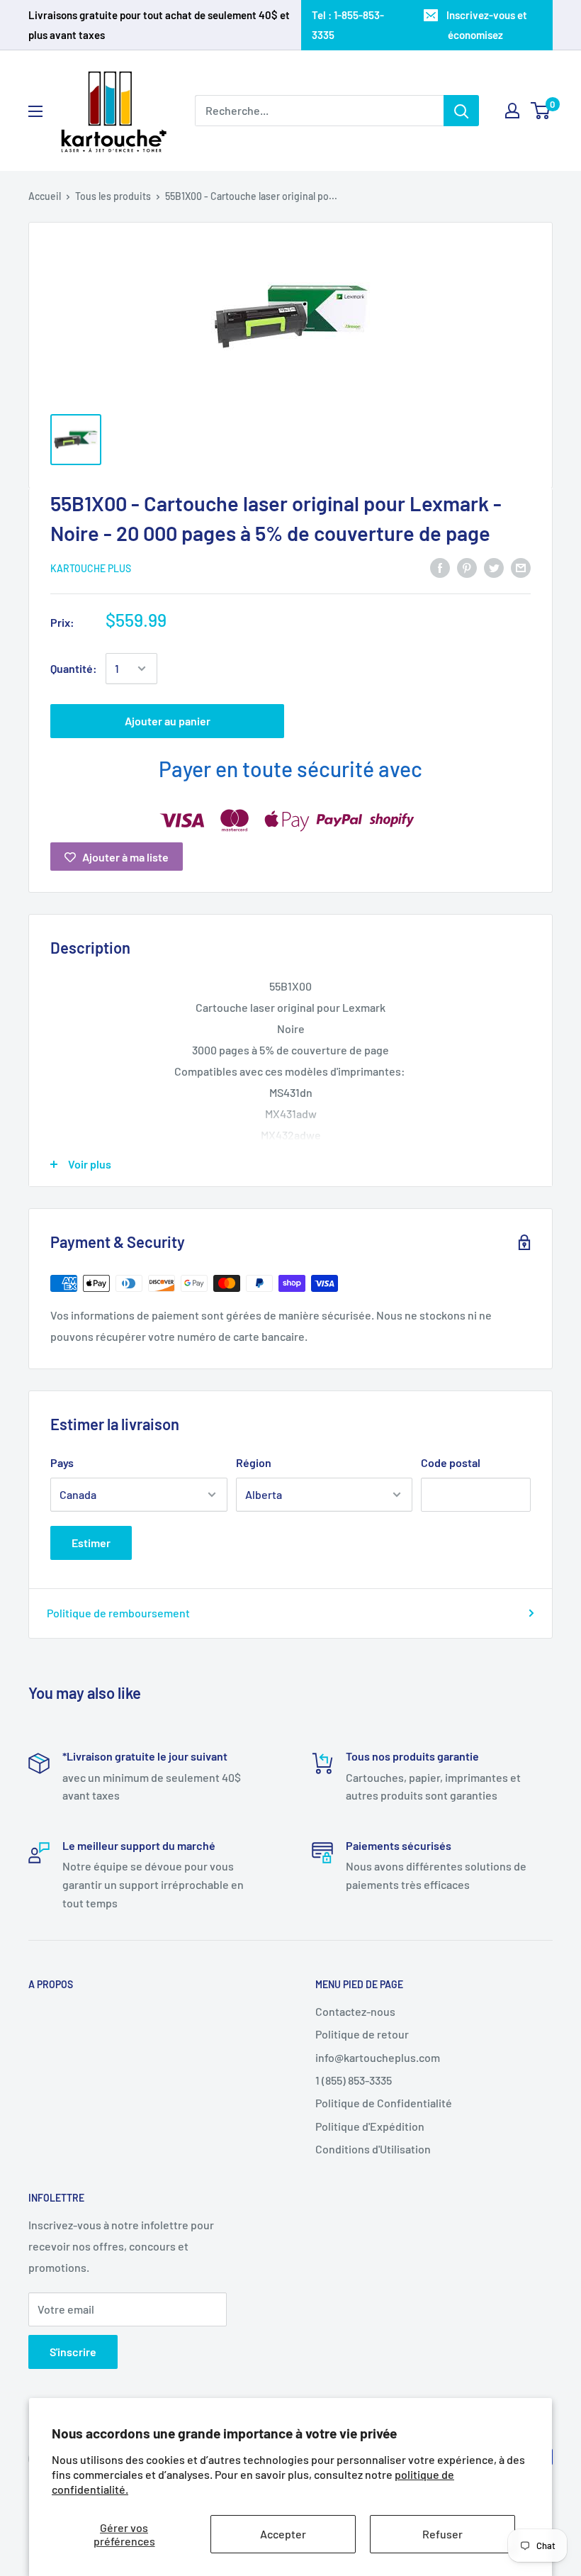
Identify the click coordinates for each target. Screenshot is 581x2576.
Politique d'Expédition (370, 2126)
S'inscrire (73, 2352)
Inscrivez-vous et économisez (487, 25)
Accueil (45, 196)
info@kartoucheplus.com (378, 2057)
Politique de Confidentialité (384, 2103)
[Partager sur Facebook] (440, 567)
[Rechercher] (461, 111)
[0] (541, 111)
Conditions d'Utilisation (373, 2149)
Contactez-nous (355, 2011)
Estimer (91, 1543)
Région (254, 1462)
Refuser (442, 2534)
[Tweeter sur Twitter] (494, 567)
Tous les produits (113, 196)
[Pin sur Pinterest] (467, 567)
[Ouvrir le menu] (35, 111)
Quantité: (74, 668)
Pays (62, 1462)
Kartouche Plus (91, 568)
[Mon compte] (512, 111)
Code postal (451, 1462)
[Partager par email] (521, 567)
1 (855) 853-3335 (354, 2080)
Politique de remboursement (118, 1613)
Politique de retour (362, 2034)
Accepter (283, 2534)
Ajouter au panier (168, 721)
